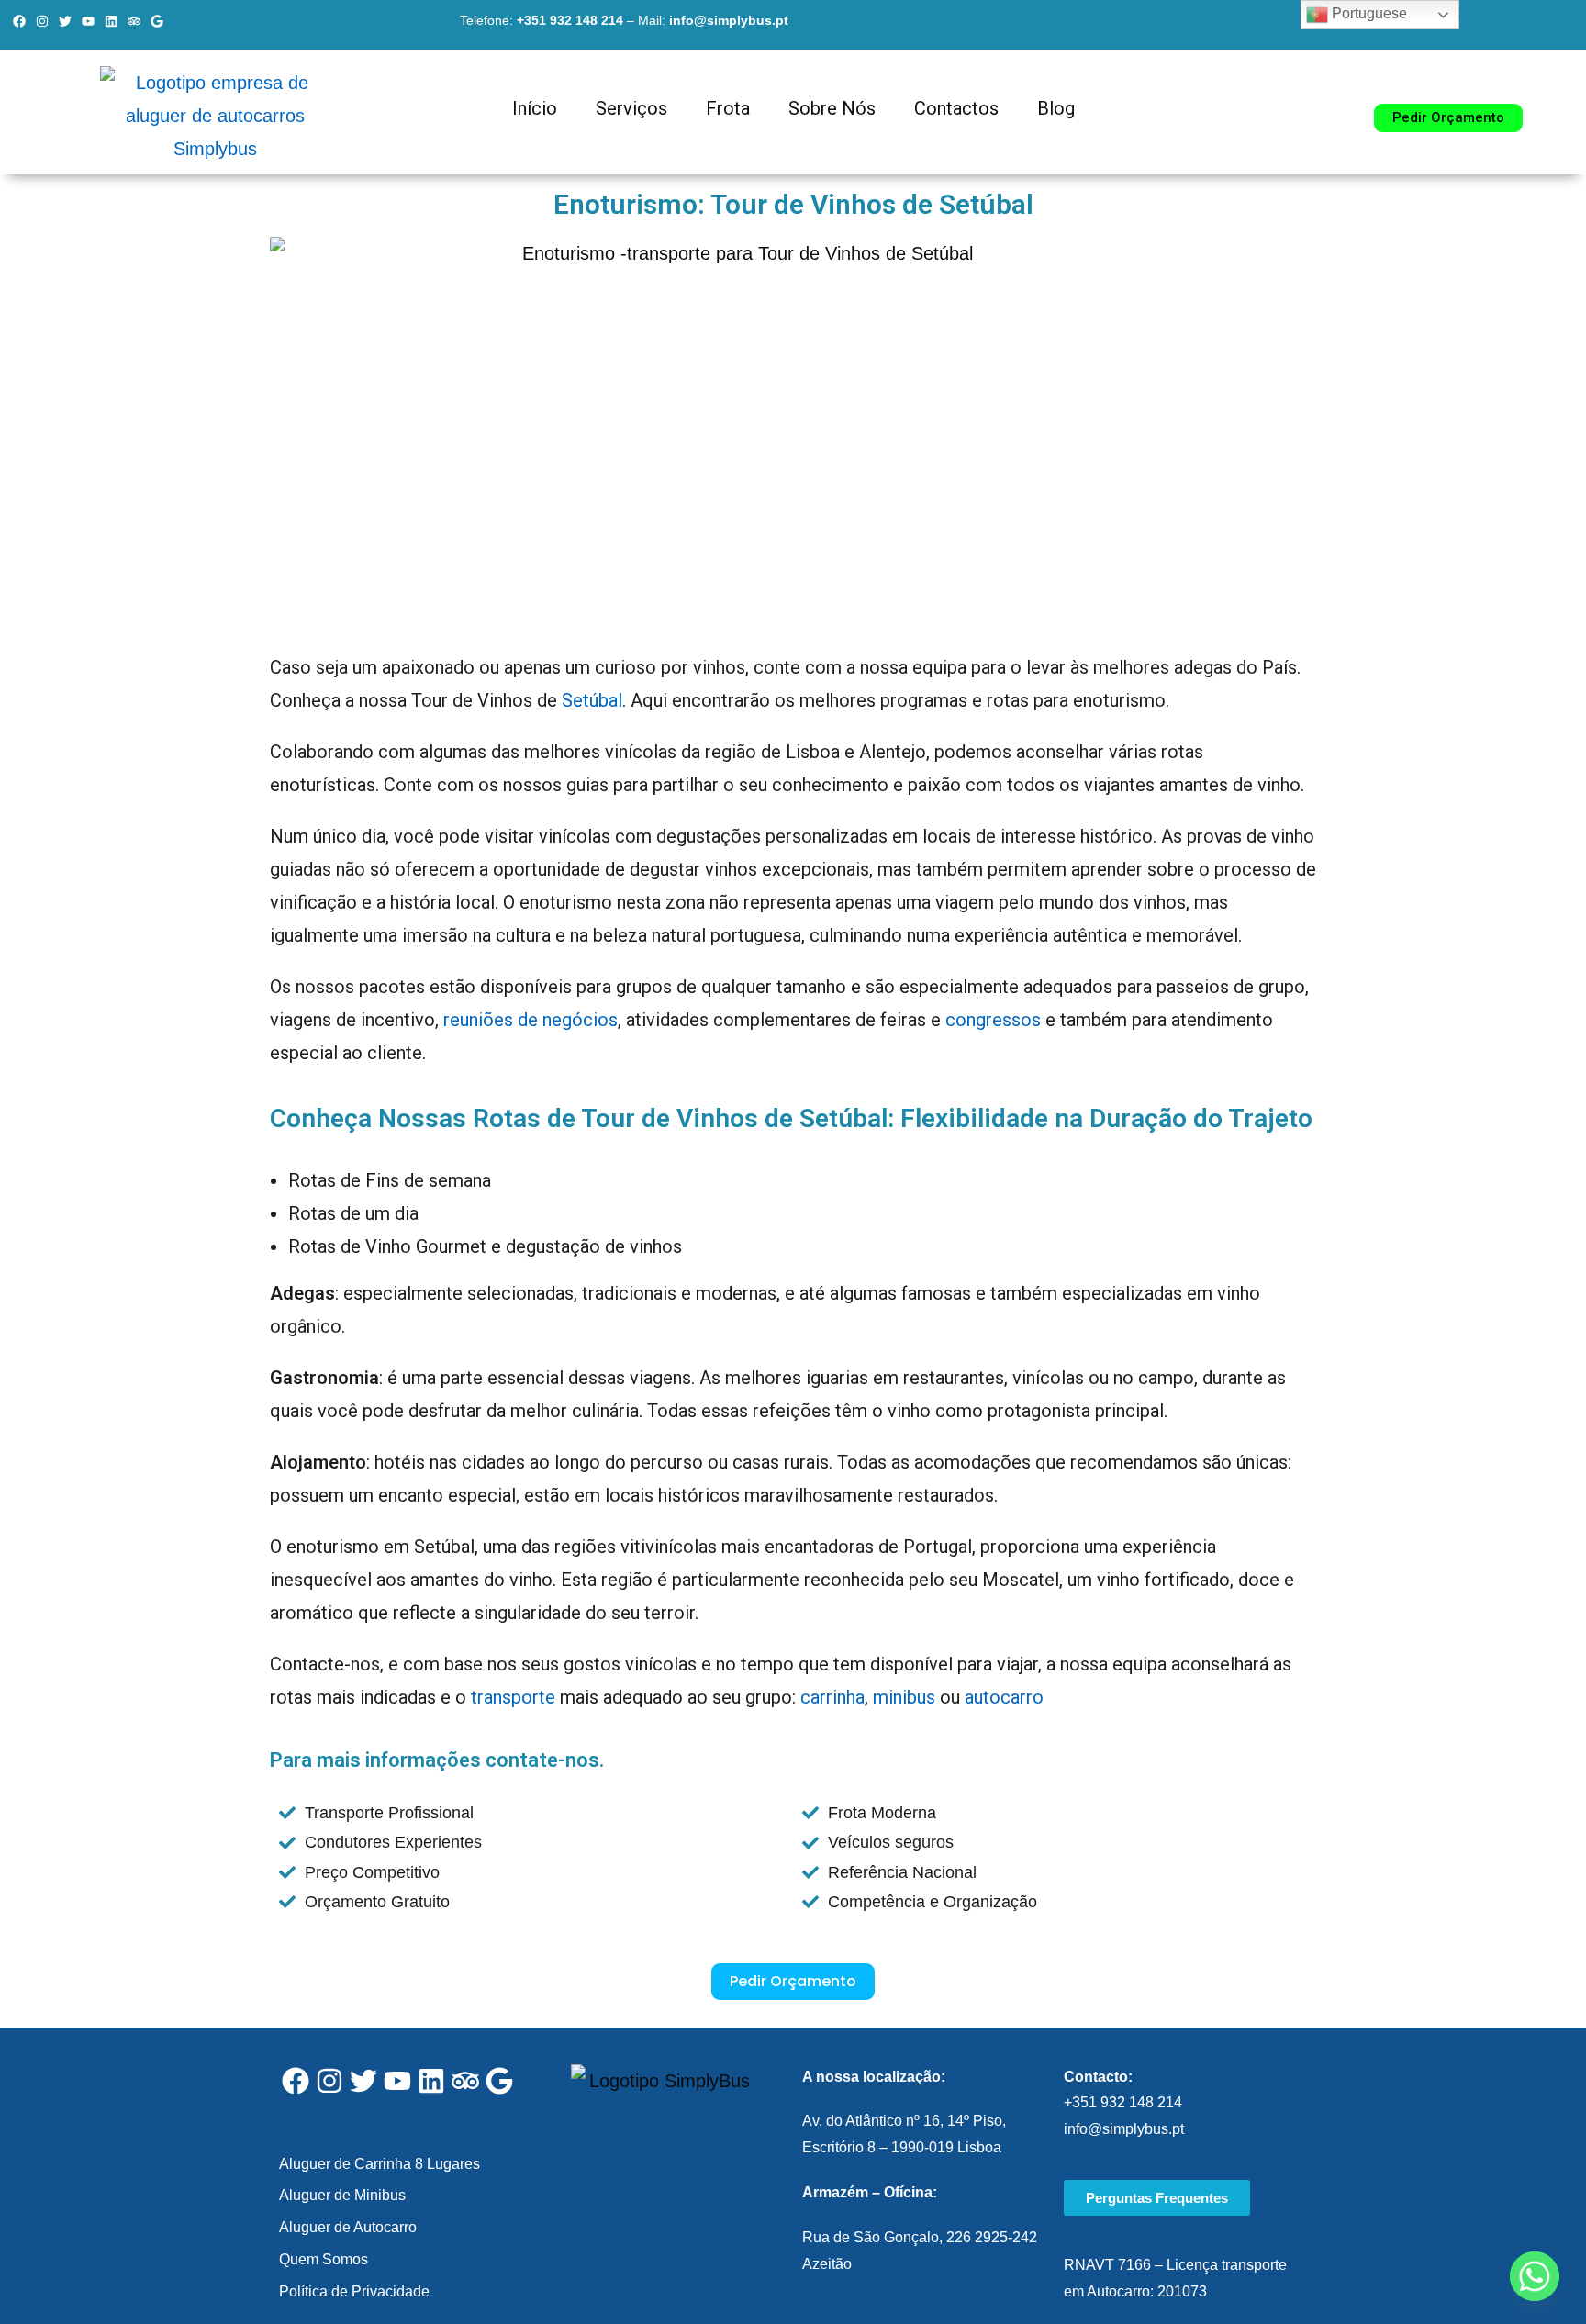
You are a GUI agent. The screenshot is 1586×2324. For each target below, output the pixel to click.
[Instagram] (42, 21)
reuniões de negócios (531, 1020)
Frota (728, 108)
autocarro (1004, 1697)
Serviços (631, 108)
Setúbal (592, 700)
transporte (513, 1697)
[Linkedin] (111, 21)
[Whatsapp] (1535, 2276)
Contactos (956, 108)
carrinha (832, 1697)
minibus (904, 1697)
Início (535, 108)
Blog (1056, 108)
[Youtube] (88, 21)
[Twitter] (65, 21)
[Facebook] (19, 21)
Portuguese (1368, 13)
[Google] (157, 21)
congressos (993, 1020)
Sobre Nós (832, 108)
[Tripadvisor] (134, 21)
